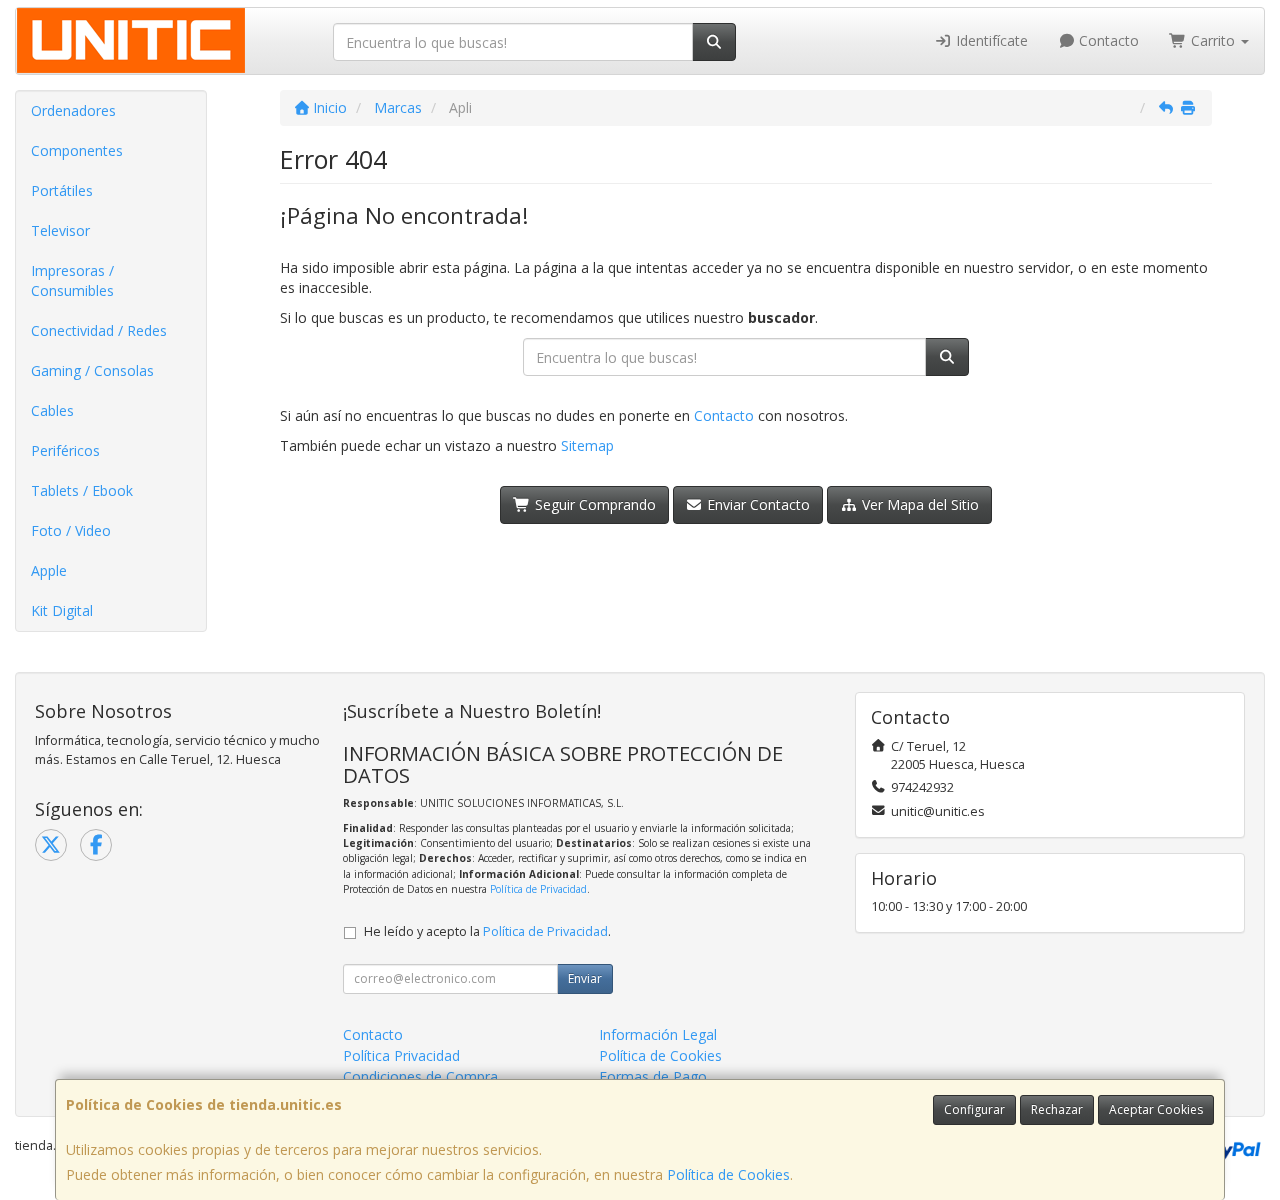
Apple (49, 570)
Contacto (1107, 40)
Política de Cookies (728, 1174)
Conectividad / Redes (99, 330)
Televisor (60, 230)
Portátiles (62, 190)
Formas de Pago (653, 1076)
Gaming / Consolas (92, 370)
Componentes (77, 150)
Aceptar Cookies (1156, 1109)
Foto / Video (71, 530)
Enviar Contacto (756, 504)
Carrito (1213, 40)
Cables (52, 410)
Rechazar (1057, 1109)
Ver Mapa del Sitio (918, 504)
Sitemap (587, 445)
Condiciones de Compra (420, 1076)
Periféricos (65, 450)
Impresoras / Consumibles (72, 280)
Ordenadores (73, 110)
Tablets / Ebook (82, 490)
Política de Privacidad (538, 889)
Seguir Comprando (593, 504)
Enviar (585, 978)
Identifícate (990, 40)
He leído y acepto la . (487, 931)
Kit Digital (62, 610)
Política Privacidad (401, 1055)
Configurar (974, 1109)
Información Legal (658, 1034)
